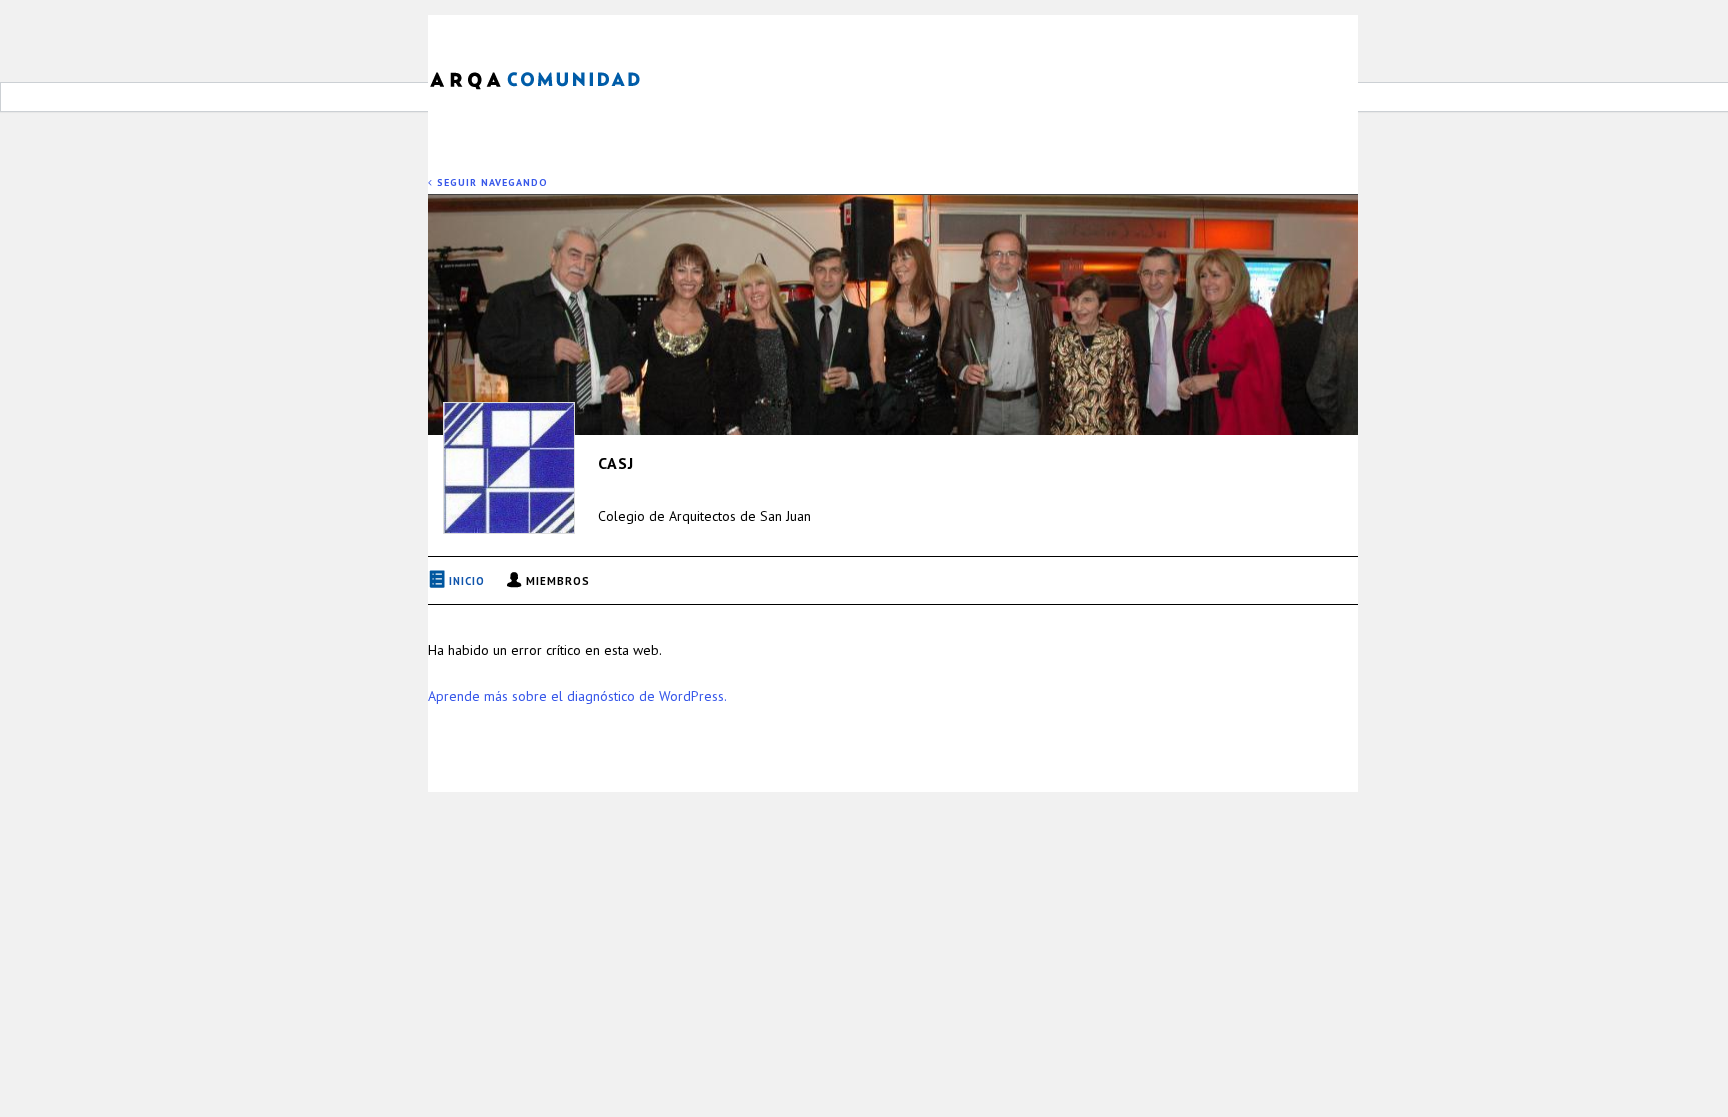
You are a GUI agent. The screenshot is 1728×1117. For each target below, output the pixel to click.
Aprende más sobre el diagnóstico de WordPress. (577, 696)
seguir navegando (490, 182)
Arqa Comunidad (550, 77)
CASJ (616, 463)
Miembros (558, 581)
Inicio (467, 581)
